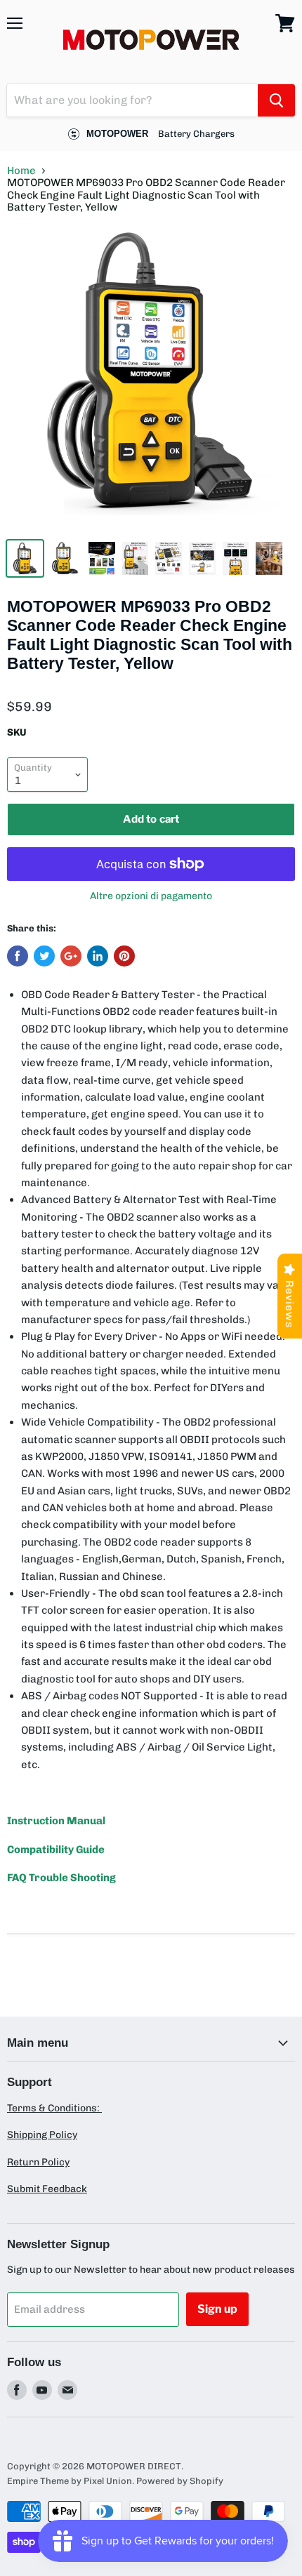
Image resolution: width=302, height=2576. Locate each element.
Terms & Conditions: (54, 2108)
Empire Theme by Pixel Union (70, 2481)
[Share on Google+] (71, 956)
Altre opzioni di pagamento (151, 896)
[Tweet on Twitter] (44, 956)
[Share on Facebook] (18, 956)
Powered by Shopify (180, 2481)
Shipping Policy (42, 2135)
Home (21, 171)
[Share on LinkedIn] (98, 956)
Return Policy (38, 2162)
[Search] (276, 100)
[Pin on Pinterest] (124, 956)
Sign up (217, 2309)
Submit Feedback (47, 2189)
